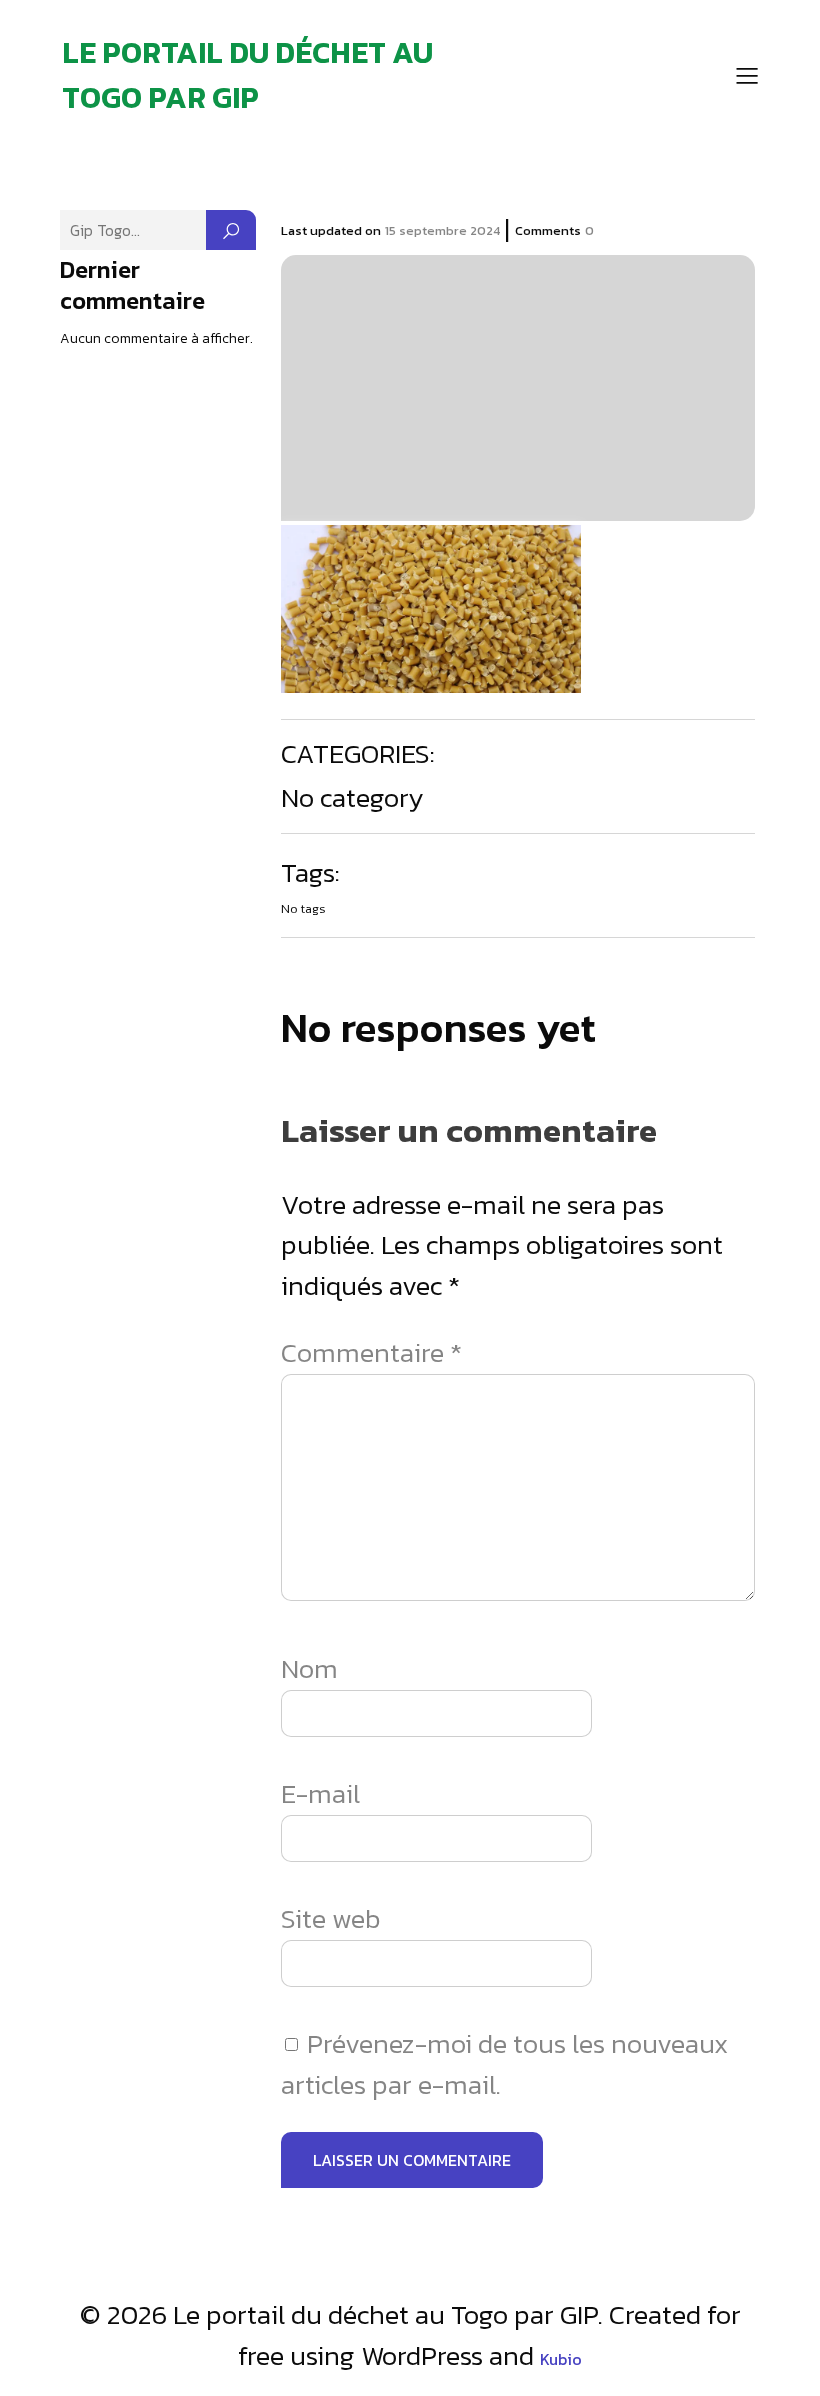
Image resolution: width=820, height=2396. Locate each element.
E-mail (320, 1794)
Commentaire (371, 1353)
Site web (331, 1919)
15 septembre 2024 (442, 230)
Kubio (561, 2359)
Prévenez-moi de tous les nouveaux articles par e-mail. (504, 2064)
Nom (309, 1669)
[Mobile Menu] (748, 75)
